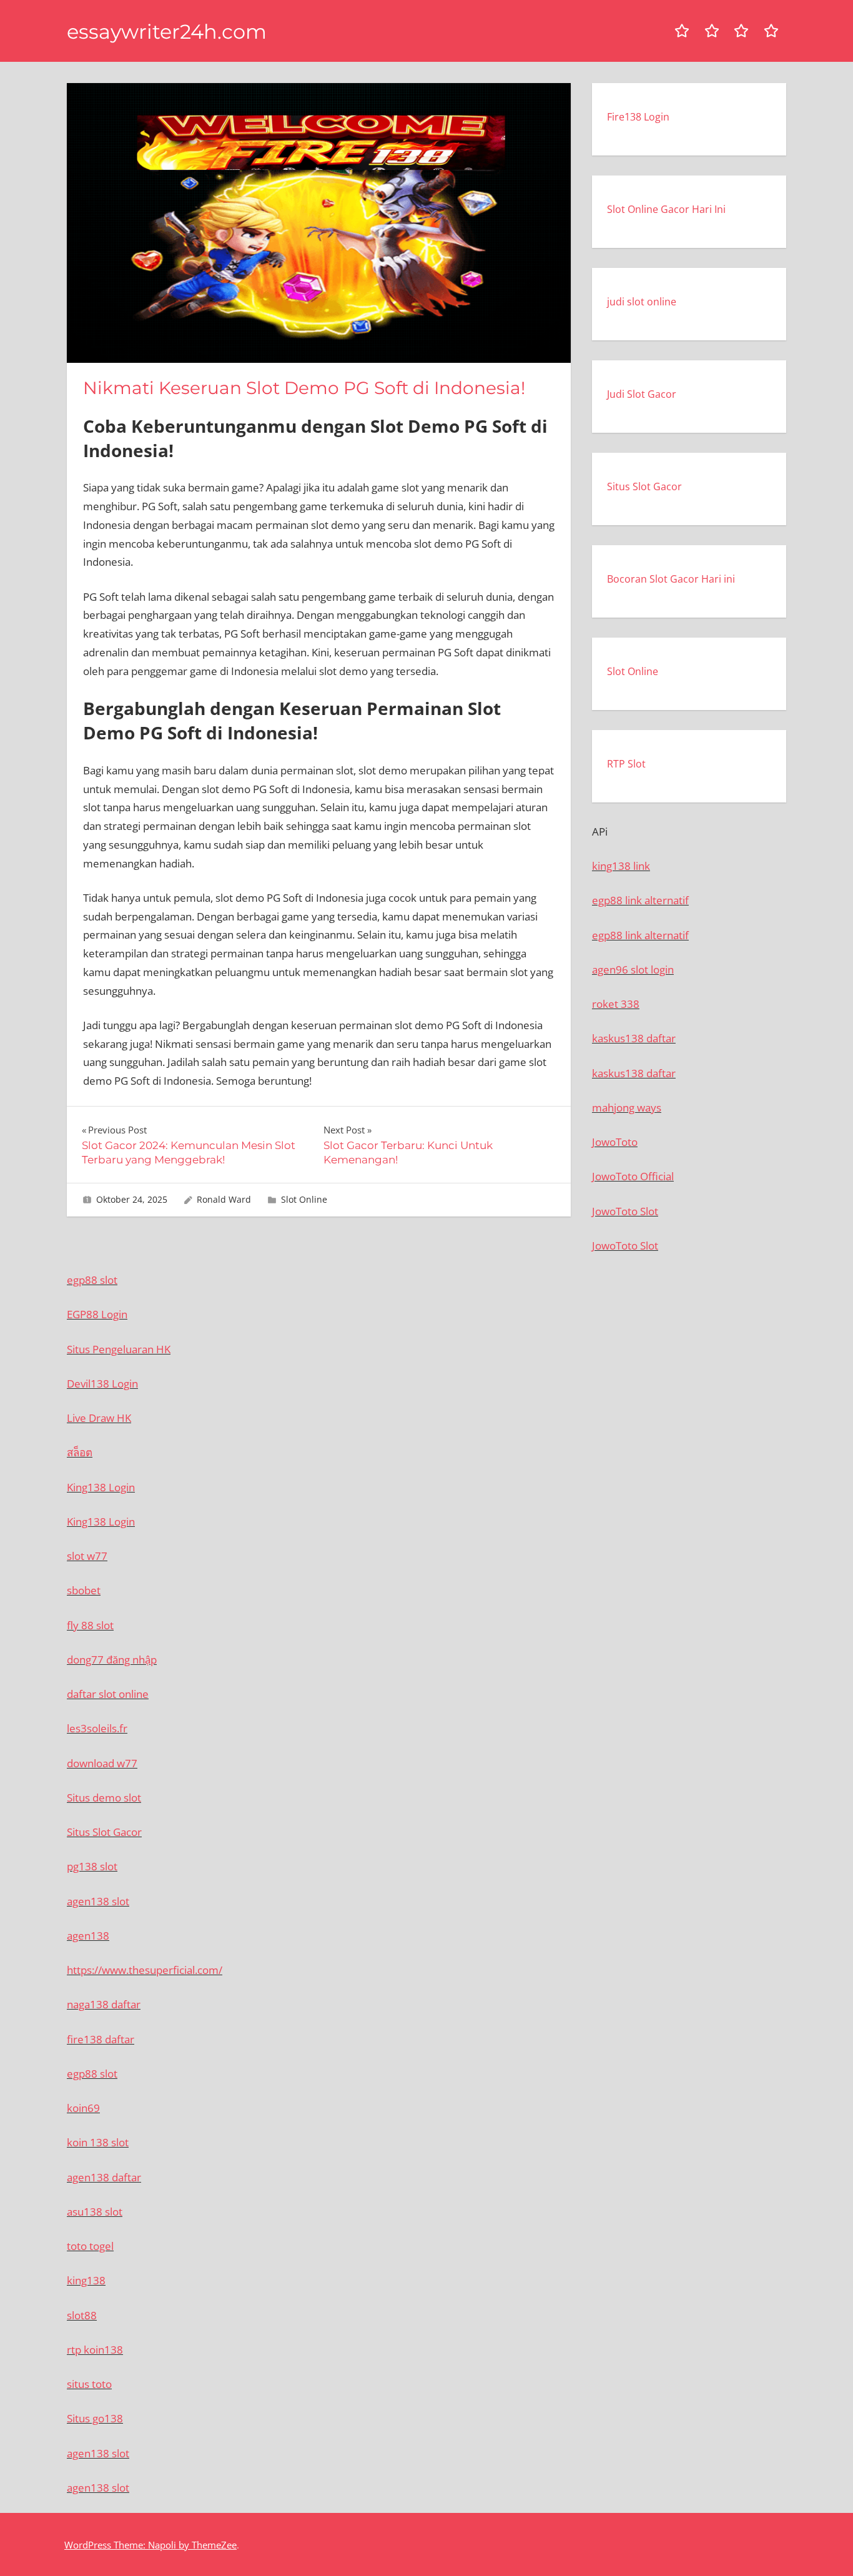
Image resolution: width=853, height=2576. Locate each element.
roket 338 (616, 1004)
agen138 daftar (104, 2177)
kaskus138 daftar (634, 1038)
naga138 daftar (104, 2004)
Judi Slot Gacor (642, 394)
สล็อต (80, 1452)
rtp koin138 (95, 2350)
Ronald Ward (224, 1199)
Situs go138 (95, 2418)
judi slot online (642, 302)
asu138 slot (95, 2212)
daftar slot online (108, 1694)
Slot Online (304, 1199)
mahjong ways (627, 1108)
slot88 (82, 2315)
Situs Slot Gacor (644, 486)
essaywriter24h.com (167, 32)
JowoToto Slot (625, 1211)
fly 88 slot (90, 1625)
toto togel (90, 2246)
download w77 (102, 1763)
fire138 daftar (101, 2039)
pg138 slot (92, 1866)
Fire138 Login (638, 117)
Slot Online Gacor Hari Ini (666, 209)
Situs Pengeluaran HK (119, 1349)
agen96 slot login (633, 970)
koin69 (83, 2108)
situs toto (89, 2384)
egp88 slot (92, 1280)
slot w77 (87, 1556)
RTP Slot (626, 764)
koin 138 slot (98, 2142)
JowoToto (615, 1142)
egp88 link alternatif (640, 900)
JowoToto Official (633, 1176)
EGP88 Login (97, 1314)
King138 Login (101, 1487)
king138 (86, 2280)
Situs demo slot (104, 1798)
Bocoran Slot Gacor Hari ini (671, 579)
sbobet (84, 1590)
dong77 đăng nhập (112, 1660)
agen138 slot (98, 1901)
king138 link (621, 866)
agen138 (88, 1936)
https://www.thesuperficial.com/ (145, 1970)
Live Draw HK (99, 1418)
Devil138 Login (102, 1384)
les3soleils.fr (97, 1728)
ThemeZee (214, 2545)
